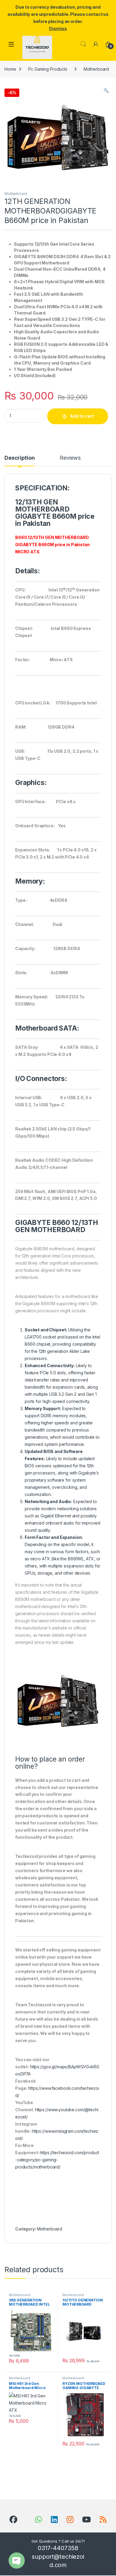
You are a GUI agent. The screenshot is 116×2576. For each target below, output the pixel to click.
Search (83, 44)
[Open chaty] (17, 2560)
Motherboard (96, 69)
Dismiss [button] (58, 28)
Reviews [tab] (70, 458)
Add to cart (82, 416)
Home (10, 69)
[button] (106, 90)
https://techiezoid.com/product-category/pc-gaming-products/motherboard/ (57, 2160)
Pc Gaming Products (48, 69)
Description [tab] (19, 458)
